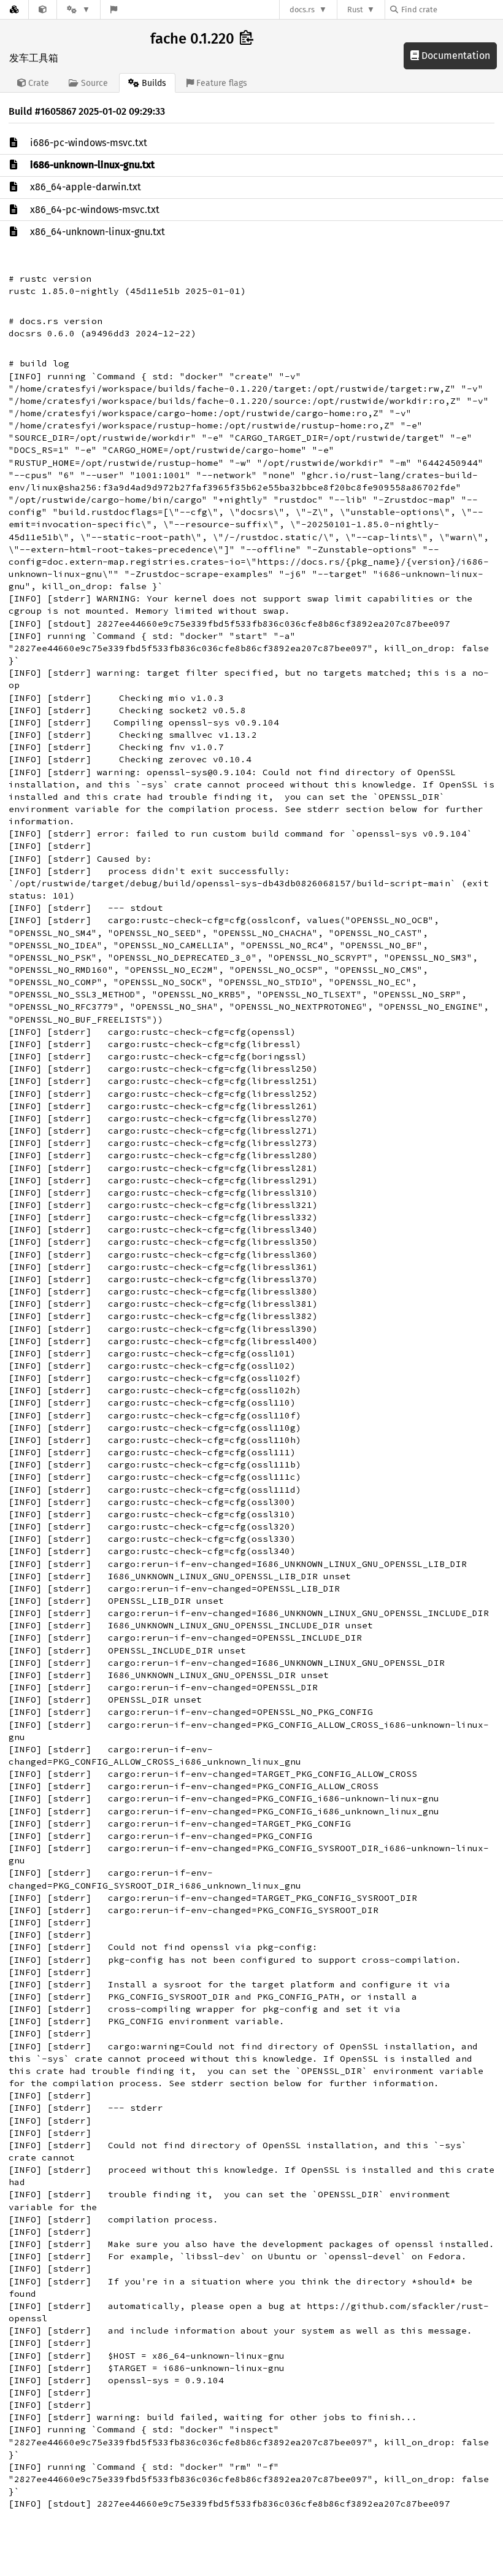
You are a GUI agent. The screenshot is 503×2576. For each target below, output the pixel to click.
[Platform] (79, 10)
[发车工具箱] (43, 10)
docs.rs (302, 10)
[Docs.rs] (14, 10)
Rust (355, 10)
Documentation (455, 56)
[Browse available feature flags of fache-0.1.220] (114, 10)
